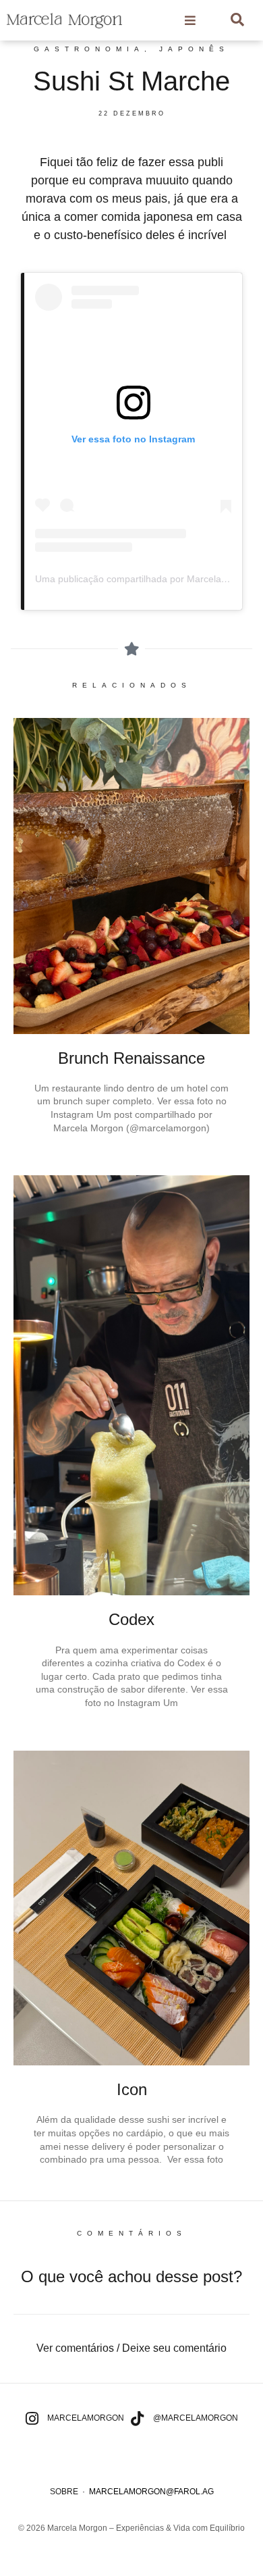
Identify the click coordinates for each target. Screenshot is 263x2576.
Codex (131, 1619)
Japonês (194, 49)
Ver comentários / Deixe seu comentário (131, 2348)
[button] (131, 2348)
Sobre (64, 2492)
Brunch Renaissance (131, 1058)
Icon (132, 2089)
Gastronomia (89, 49)
